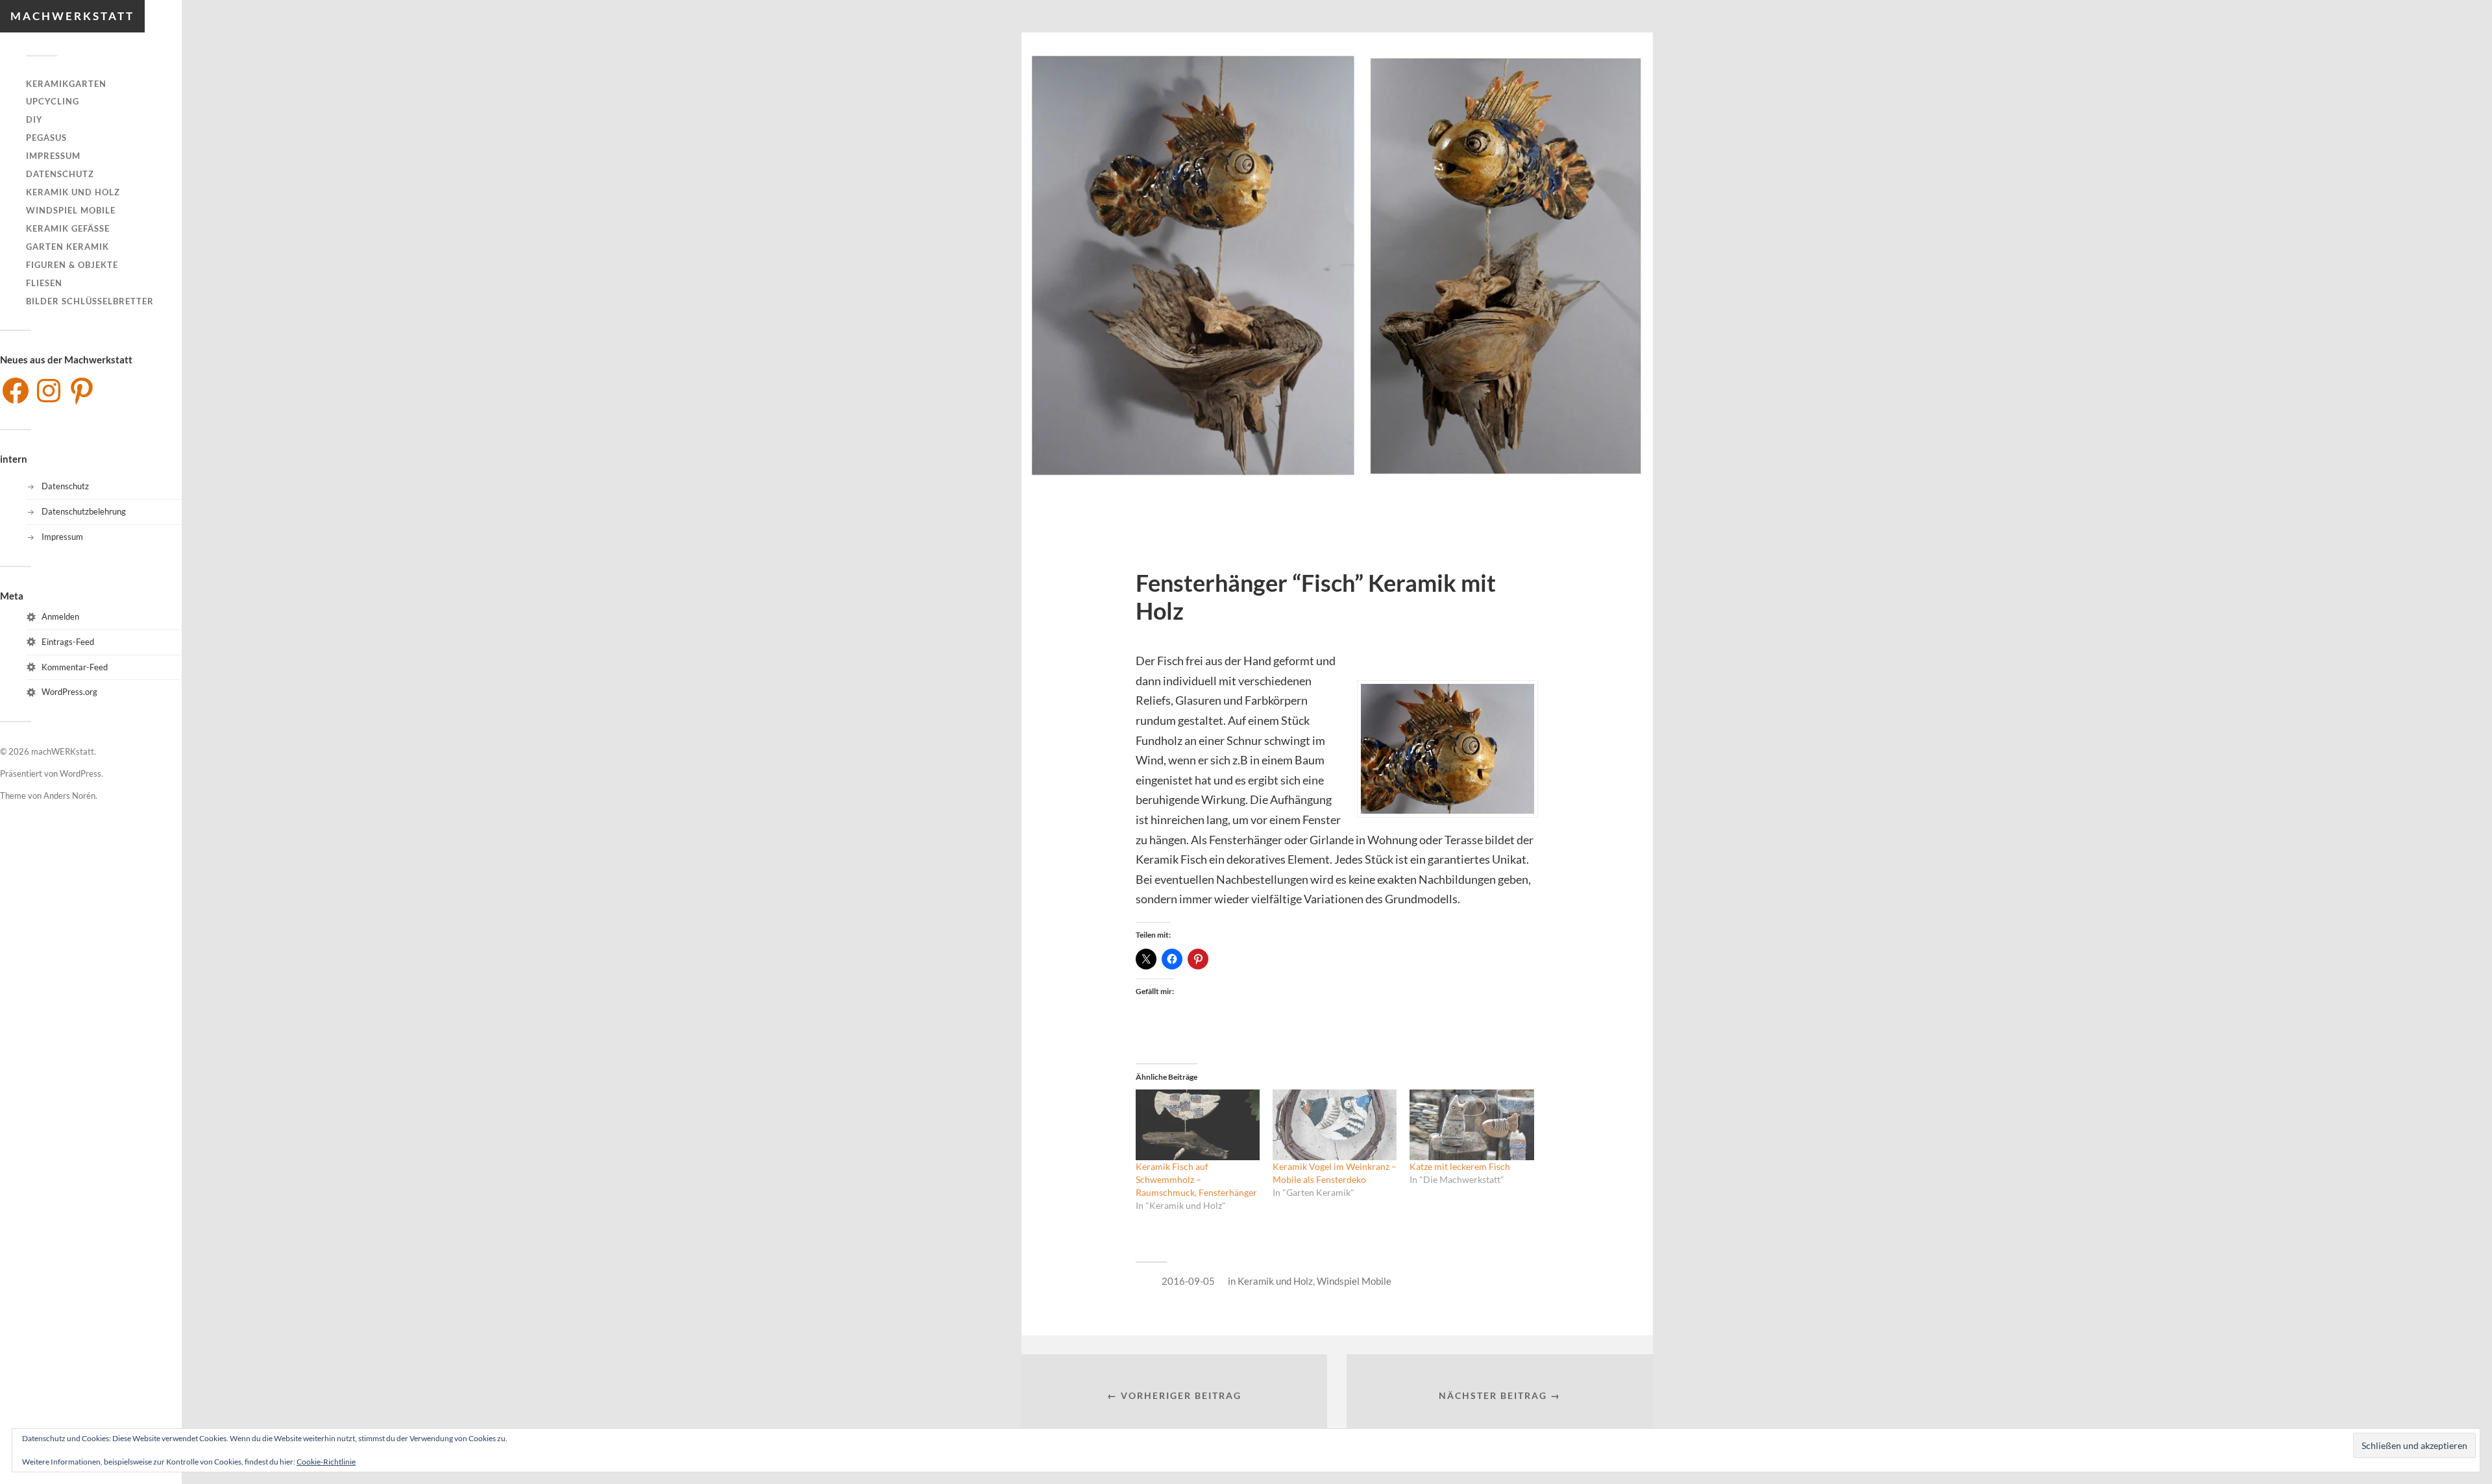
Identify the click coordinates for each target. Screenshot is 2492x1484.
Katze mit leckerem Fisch (1460, 1166)
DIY (34, 119)
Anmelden (60, 616)
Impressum (53, 156)
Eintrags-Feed (68, 642)
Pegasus (46, 138)
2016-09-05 (1188, 1281)
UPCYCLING (53, 101)
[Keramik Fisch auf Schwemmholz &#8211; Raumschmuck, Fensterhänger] (1198, 1125)
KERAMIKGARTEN (66, 84)
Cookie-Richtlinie (326, 1462)
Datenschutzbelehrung (84, 511)
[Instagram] (49, 391)
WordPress (80, 773)
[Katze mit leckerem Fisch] (1472, 1125)
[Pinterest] (82, 391)
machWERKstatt (72, 16)
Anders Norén (69, 796)
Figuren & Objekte (72, 265)
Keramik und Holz (73, 192)
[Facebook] (16, 391)
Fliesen (44, 283)
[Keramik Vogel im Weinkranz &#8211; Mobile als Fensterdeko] (1335, 1125)
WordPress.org (69, 692)
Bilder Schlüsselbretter (90, 301)
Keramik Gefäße (68, 228)
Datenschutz (60, 174)
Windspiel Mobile (71, 210)
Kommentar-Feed (75, 667)
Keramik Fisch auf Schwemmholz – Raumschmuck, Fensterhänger (1196, 1179)
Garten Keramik (67, 247)
